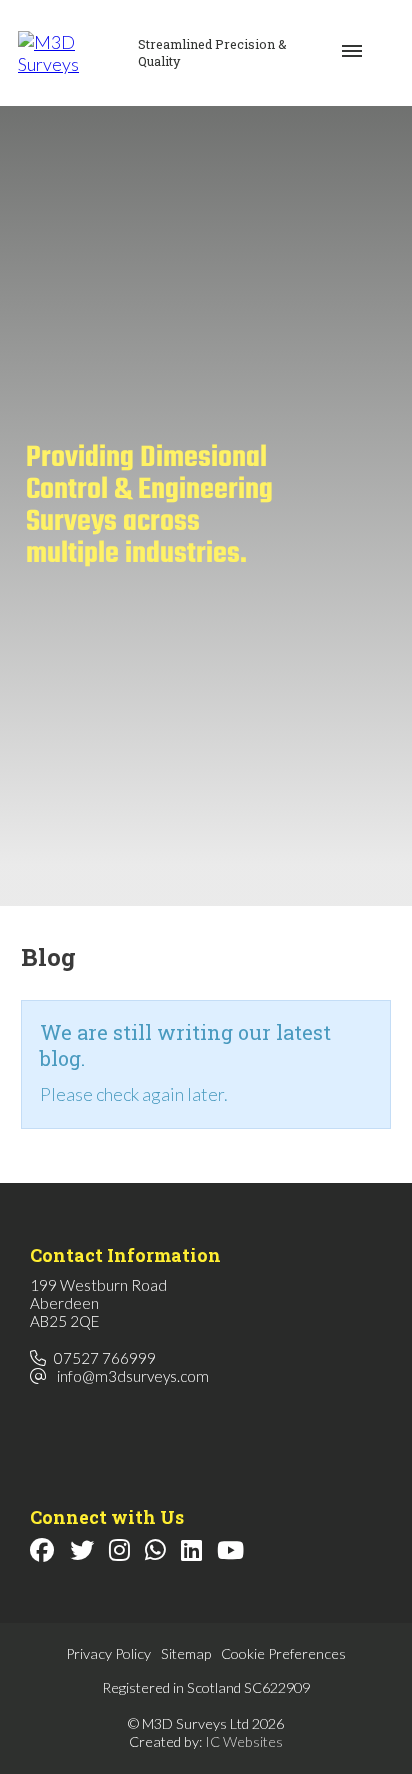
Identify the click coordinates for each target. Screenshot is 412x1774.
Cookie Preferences (283, 1653)
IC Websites (244, 1741)
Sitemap (186, 1653)
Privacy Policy (108, 1653)
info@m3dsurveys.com (133, 1376)
